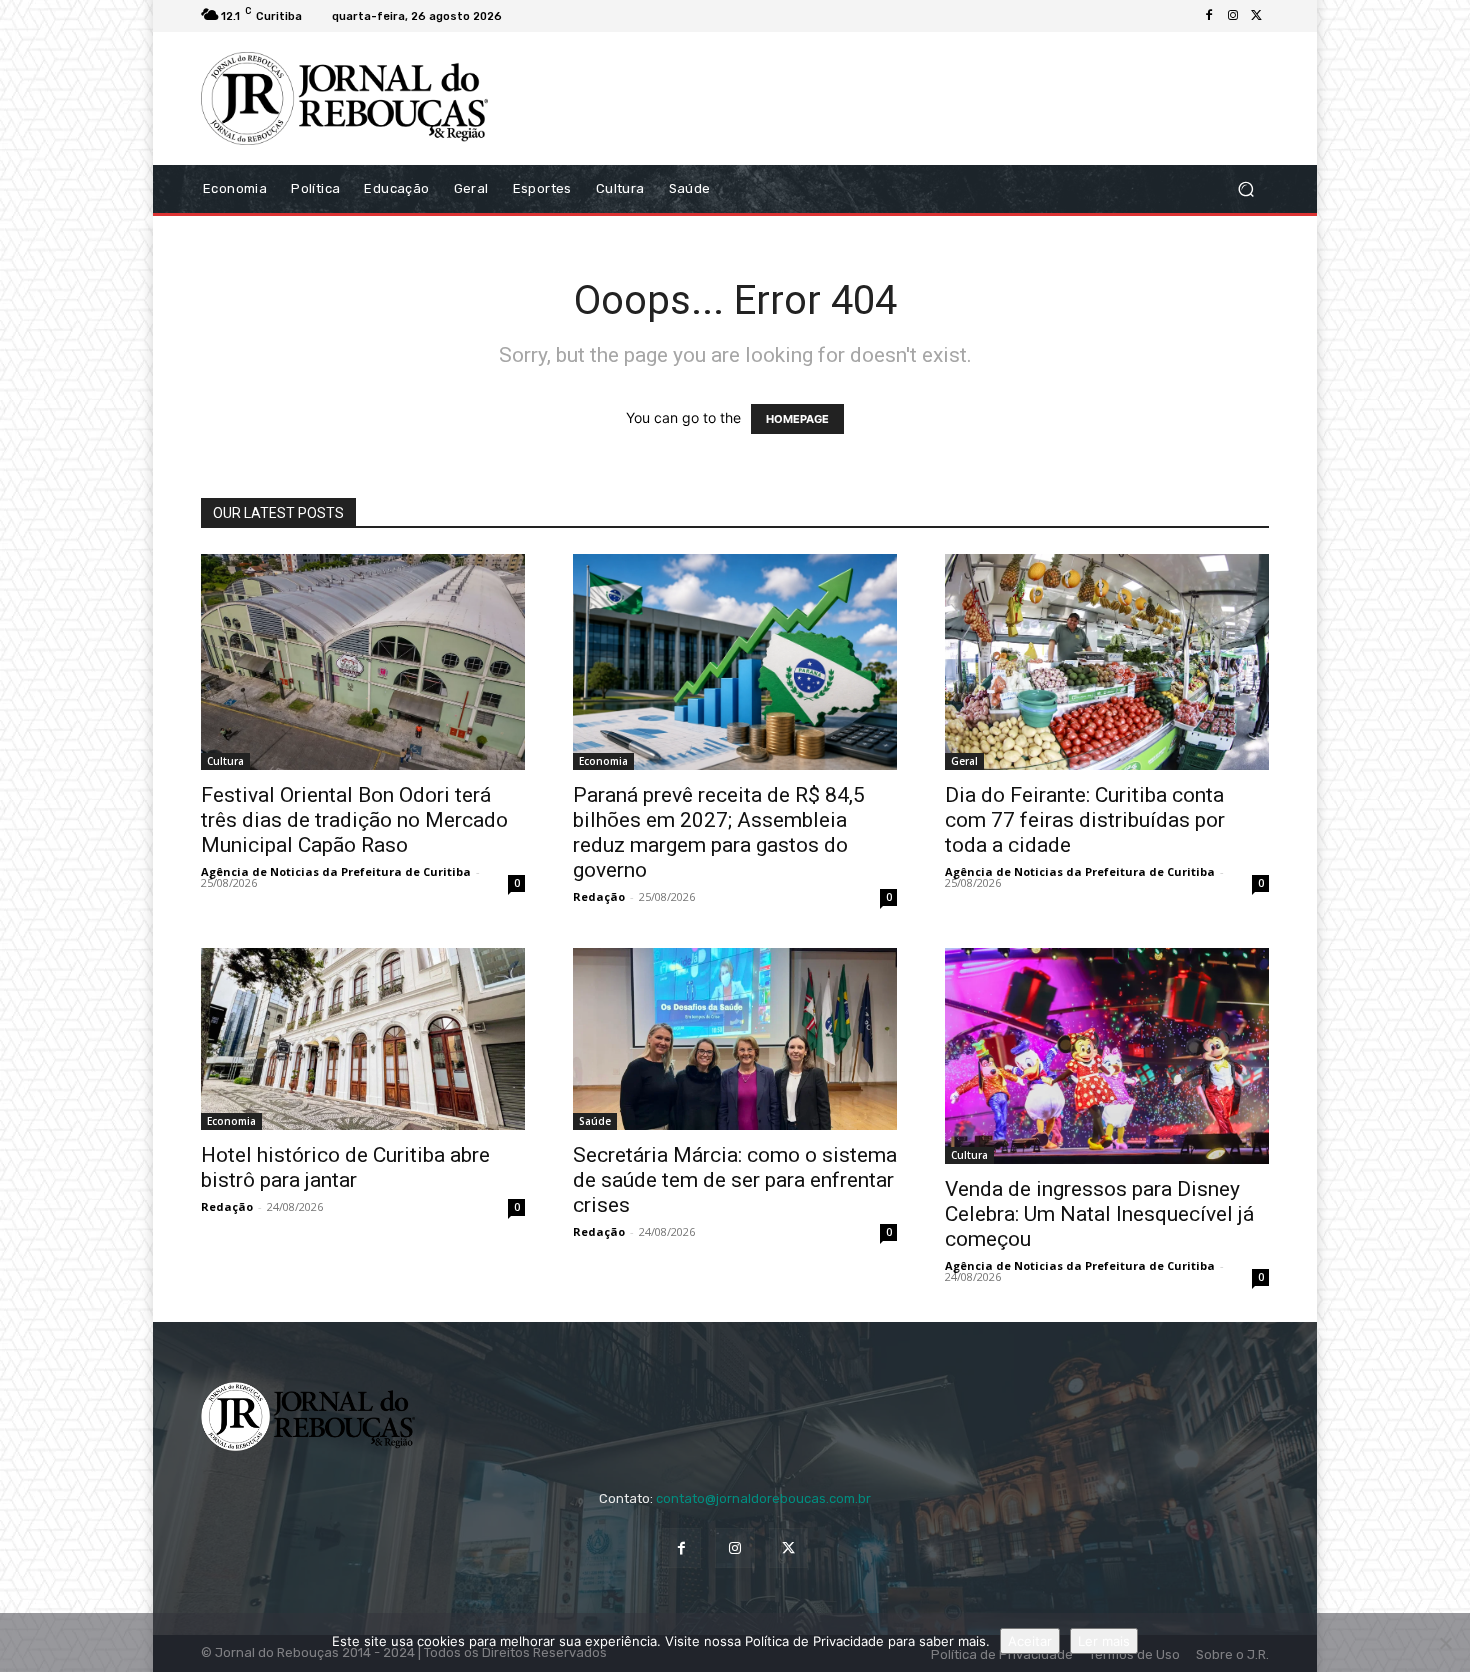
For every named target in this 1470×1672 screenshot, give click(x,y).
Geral (964, 761)
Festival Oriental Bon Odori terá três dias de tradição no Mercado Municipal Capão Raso (354, 820)
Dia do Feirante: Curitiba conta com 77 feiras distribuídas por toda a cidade (1085, 820)
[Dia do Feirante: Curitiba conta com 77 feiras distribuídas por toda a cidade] (1107, 662)
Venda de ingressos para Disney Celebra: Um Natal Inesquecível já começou (1099, 1214)
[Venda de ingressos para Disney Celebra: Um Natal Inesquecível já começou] (1107, 1056)
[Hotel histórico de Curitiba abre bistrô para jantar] (363, 1039)
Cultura (225, 761)
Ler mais (1104, 1641)
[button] (1245, 188)
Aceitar (1030, 1641)
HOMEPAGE (797, 419)
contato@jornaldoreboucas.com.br (763, 1498)
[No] (1445, 1643)
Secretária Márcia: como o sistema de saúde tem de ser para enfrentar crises (735, 1180)
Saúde (595, 1121)
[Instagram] (1233, 16)
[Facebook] (1209, 16)
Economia (603, 761)
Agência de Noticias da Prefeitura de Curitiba (336, 871)
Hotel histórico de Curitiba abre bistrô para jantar (345, 1167)
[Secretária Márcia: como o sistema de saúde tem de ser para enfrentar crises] (735, 1039)
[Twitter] (1257, 16)
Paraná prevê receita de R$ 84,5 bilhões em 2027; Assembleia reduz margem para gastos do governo (719, 832)
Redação (599, 896)
